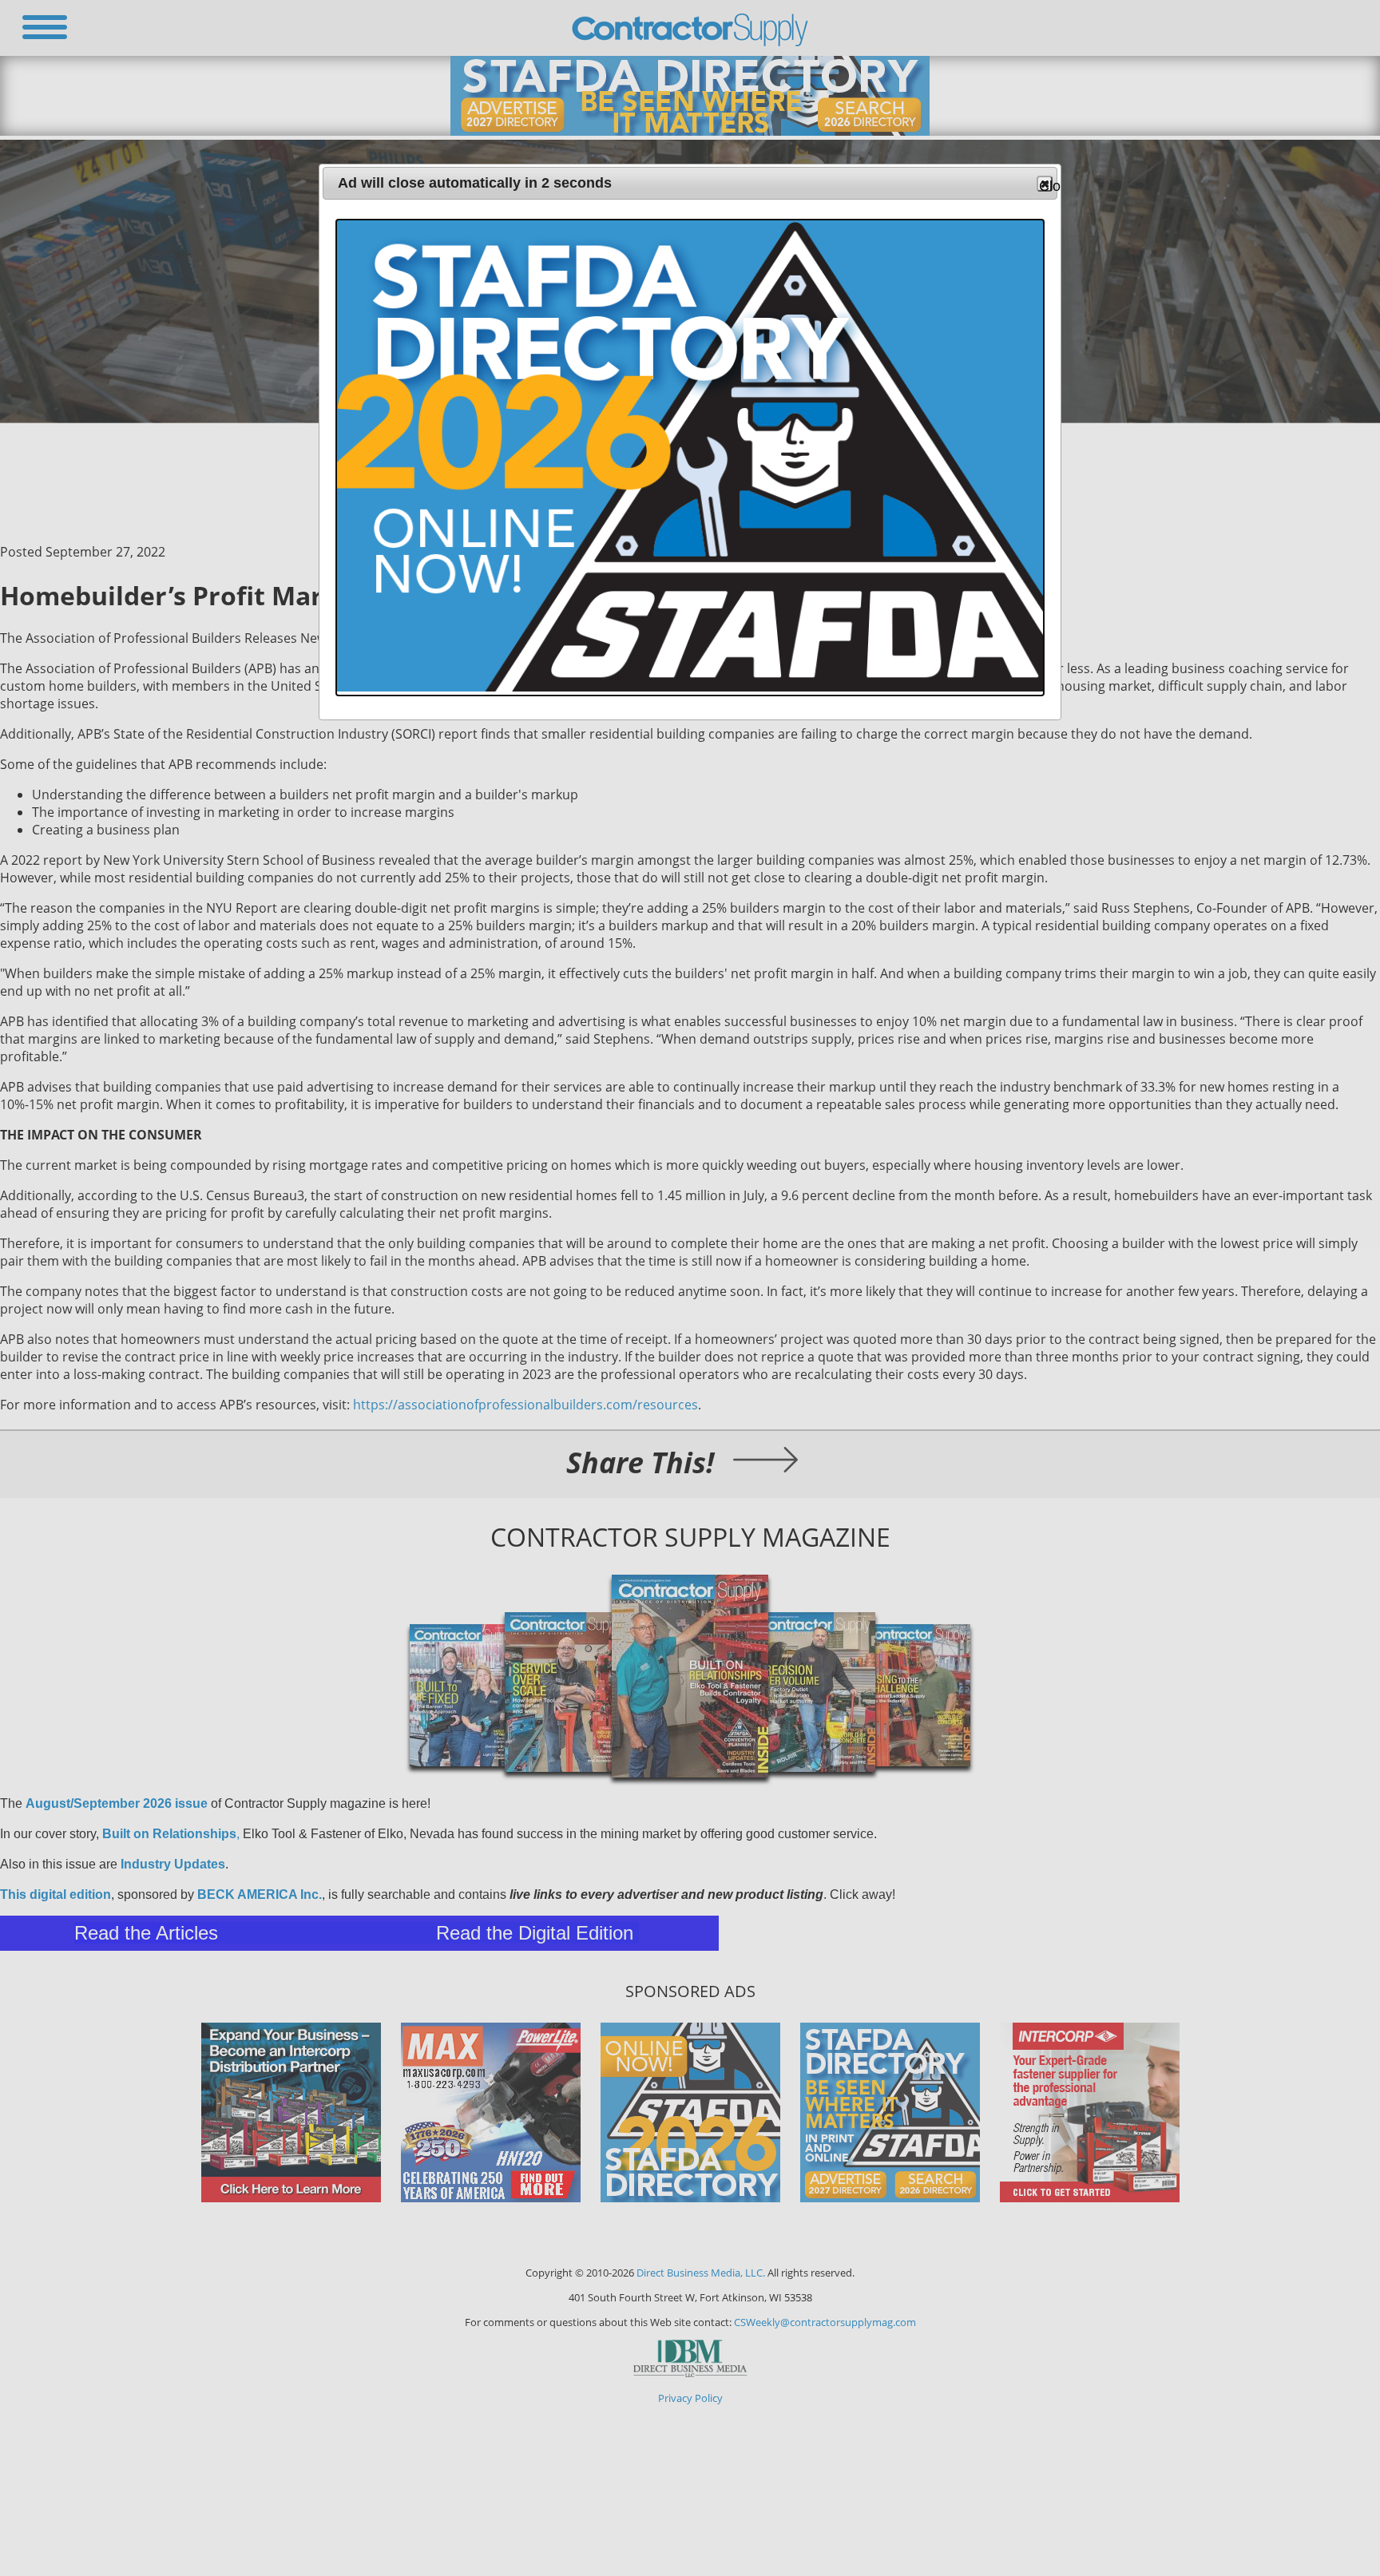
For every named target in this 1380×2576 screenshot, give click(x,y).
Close (1046, 185)
